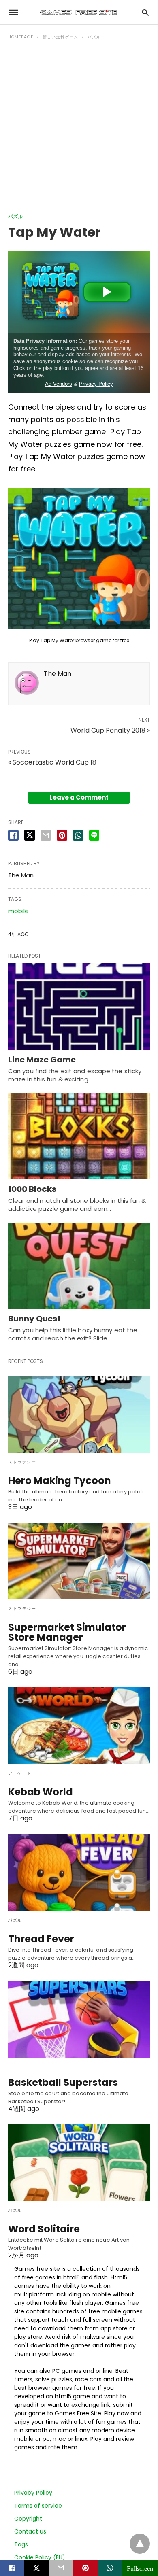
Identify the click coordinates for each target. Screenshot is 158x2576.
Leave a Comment (79, 797)
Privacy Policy (33, 2493)
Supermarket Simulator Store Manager (67, 1632)
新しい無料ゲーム (60, 37)
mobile (18, 911)
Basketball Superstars (63, 2082)
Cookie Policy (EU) (40, 2557)
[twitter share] (30, 835)
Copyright (28, 2519)
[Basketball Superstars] (79, 2019)
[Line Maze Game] (79, 1006)
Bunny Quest (34, 1319)
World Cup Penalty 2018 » (110, 730)
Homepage (21, 37)
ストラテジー (22, 1462)
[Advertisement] (79, 130)
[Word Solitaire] (79, 2163)
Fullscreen (140, 2568)
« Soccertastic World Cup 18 (52, 762)
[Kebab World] (79, 1726)
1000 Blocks (32, 1189)
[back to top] (140, 2544)
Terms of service (38, 2506)
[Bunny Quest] (79, 1266)
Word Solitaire (44, 2229)
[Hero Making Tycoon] (79, 1414)
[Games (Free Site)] (79, 12)
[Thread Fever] (79, 1872)
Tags (21, 2544)
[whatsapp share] (78, 835)
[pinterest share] (62, 835)
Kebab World (41, 1792)
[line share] (94, 835)
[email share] (46, 835)
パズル (94, 37)
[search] (145, 12)
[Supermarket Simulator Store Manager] (79, 1561)
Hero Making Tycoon (60, 1481)
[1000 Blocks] (79, 1136)
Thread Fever (41, 1939)
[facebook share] (13, 835)
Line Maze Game (42, 1060)
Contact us (30, 2531)
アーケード (20, 1773)
